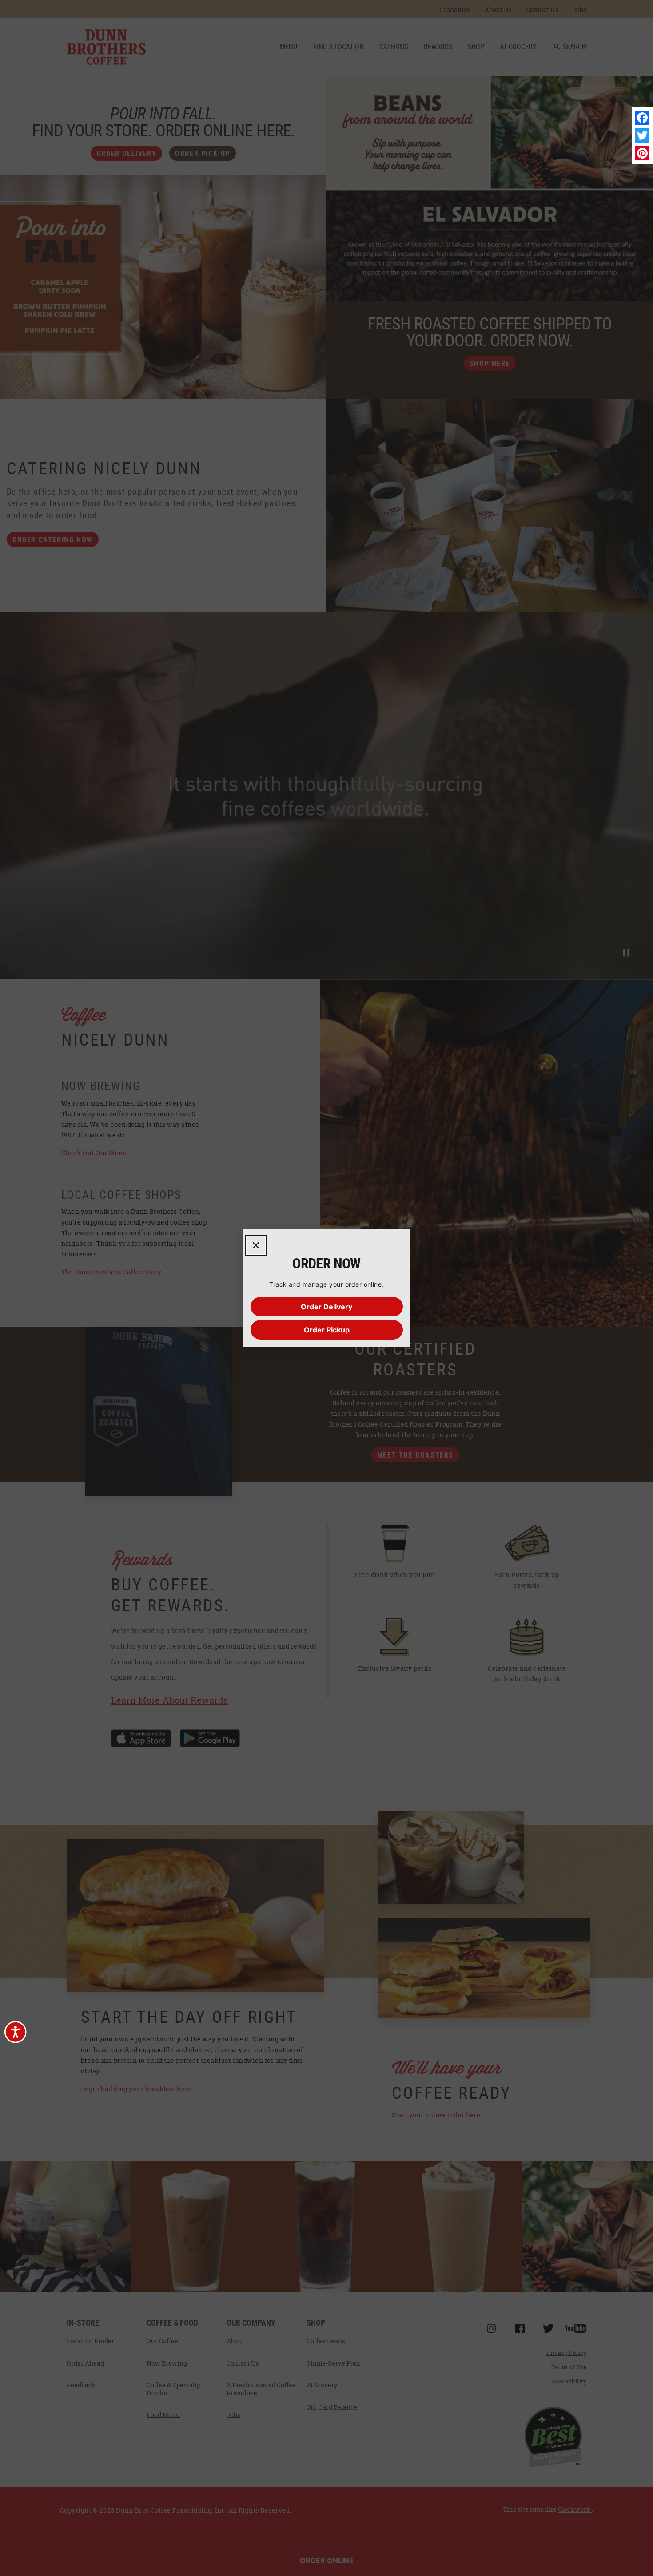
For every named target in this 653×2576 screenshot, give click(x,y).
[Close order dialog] (256, 1245)
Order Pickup (327, 1330)
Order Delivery (326, 1307)
